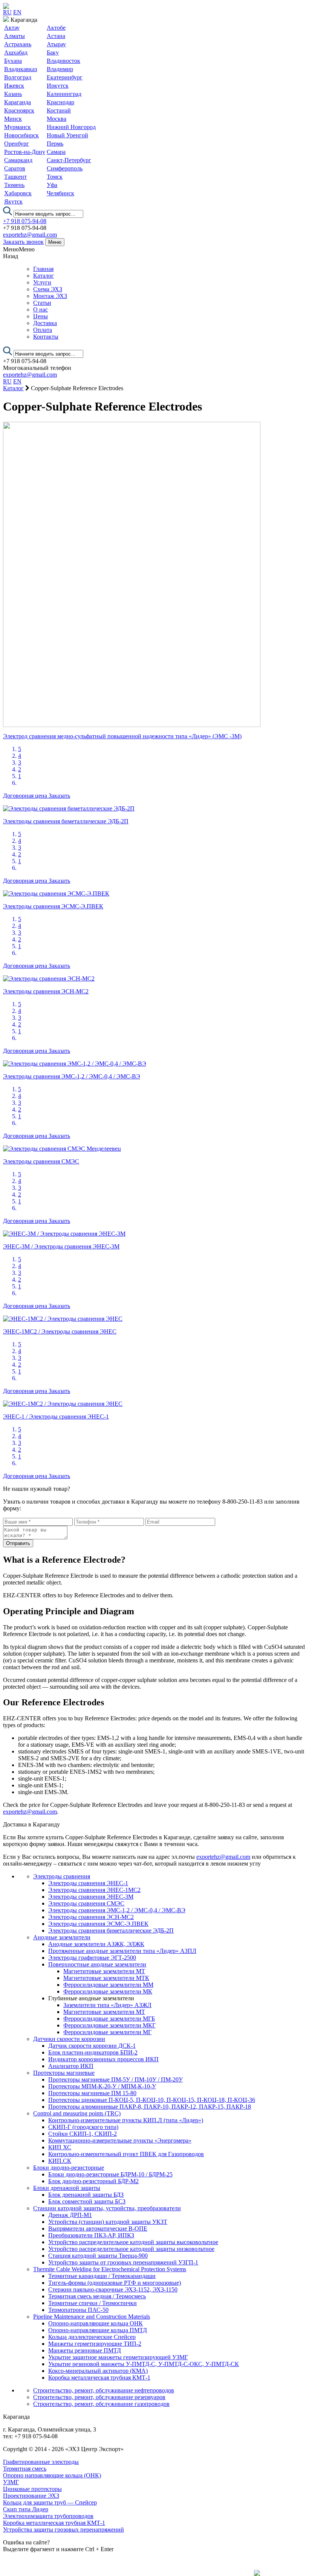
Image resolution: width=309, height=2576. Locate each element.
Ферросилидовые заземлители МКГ (109, 2025)
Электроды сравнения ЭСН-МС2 (91, 1917)
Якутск (13, 201)
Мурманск (18, 127)
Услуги (42, 282)
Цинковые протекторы (32, 2489)
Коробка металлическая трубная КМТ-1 (99, 2378)
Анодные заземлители (62, 1937)
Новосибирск (21, 135)
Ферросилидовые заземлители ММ (108, 1985)
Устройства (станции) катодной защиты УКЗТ (108, 2222)
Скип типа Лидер (26, 2509)
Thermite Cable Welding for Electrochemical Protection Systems (110, 2269)
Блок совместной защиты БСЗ (87, 2201)
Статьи (42, 303)
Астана (56, 36)
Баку (53, 52)
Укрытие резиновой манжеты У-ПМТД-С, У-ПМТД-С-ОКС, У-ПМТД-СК (144, 2364)
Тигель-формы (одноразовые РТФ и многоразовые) (115, 2283)
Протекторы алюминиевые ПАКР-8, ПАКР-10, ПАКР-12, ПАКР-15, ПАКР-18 (150, 2107)
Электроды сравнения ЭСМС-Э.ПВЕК (98, 1924)
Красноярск (19, 110)
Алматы (15, 36)
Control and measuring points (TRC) (77, 2113)
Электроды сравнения (62, 1876)
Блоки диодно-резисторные (69, 2168)
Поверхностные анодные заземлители (97, 1964)
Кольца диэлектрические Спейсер (92, 2337)
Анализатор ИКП (71, 2066)
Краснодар (60, 102)
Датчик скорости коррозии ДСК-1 (92, 2046)
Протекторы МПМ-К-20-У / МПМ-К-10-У (102, 2086)
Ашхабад (16, 52)
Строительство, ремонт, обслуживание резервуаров (99, 2397)
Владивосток (63, 61)
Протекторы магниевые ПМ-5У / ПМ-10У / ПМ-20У (115, 2080)
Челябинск (60, 193)
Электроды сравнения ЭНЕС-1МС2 (94, 1890)
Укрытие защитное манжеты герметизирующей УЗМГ (118, 2357)
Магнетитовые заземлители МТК (106, 1978)
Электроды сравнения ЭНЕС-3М (91, 1897)
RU (7, 12)
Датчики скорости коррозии (69, 2039)
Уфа (52, 185)
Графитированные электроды (41, 2462)
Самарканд (18, 160)
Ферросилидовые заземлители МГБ (109, 2019)
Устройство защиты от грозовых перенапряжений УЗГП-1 (123, 2262)
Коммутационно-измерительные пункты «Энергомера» (120, 2140)
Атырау (56, 44)
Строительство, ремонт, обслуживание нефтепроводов (104, 2390)
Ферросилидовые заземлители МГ (107, 2032)
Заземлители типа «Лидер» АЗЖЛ (107, 2005)
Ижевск (14, 86)
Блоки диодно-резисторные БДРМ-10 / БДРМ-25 (110, 2174)
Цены (41, 316)
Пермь (55, 144)
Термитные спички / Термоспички (93, 2303)
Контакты (46, 337)
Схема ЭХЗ (48, 289)
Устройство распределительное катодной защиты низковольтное (131, 2249)
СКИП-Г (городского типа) (83, 2127)
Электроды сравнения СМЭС (86, 1903)
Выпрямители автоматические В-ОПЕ (98, 2229)
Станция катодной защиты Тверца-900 (98, 2256)
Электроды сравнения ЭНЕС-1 (88, 1883)
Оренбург (17, 144)
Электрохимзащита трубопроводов (48, 2516)
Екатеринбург (65, 77)
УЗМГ (11, 2482)
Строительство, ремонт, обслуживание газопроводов (101, 2404)
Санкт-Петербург (69, 160)
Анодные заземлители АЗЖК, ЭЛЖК (96, 1944)
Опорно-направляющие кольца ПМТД (98, 2330)
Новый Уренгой (67, 135)
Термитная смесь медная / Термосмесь (97, 2296)
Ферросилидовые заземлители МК (108, 1991)
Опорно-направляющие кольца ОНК (96, 2323)
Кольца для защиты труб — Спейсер (50, 2502)
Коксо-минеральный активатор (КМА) (98, 2371)
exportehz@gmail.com (30, 235)
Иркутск (58, 86)
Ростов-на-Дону (25, 152)
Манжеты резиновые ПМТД (85, 2350)
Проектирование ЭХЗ (31, 2496)
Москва (57, 119)
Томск (55, 177)
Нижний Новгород (71, 127)
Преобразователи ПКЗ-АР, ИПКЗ (91, 2235)
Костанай (59, 110)
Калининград (64, 94)
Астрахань (18, 44)
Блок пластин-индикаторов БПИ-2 (93, 2052)
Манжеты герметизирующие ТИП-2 (95, 2344)
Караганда (18, 102)
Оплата (43, 330)
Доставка (45, 323)
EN (17, 12)
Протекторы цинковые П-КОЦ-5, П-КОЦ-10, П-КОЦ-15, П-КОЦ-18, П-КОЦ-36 (152, 2100)
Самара (56, 152)
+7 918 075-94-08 (25, 221)
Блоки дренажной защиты (67, 2188)
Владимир (60, 69)
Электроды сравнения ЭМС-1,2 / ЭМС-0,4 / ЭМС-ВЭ (117, 1910)
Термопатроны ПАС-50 (78, 2310)
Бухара (13, 61)
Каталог (44, 276)
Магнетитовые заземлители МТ (104, 1971)
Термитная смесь (25, 2469)
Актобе (56, 28)
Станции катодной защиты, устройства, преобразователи (107, 2208)
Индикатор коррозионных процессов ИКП (103, 2059)
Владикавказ (21, 69)
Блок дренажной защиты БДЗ (86, 2195)
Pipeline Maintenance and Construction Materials (92, 2317)
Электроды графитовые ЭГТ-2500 (92, 1958)
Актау (12, 28)
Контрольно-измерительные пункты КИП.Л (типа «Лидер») (126, 2120)
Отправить (18, 1543)
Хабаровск (18, 193)
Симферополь (65, 168)
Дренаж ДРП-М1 (70, 2215)
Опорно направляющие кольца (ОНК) (52, 2475)
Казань (13, 94)
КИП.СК (60, 2161)
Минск (13, 119)
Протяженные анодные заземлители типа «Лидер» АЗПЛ (122, 1951)
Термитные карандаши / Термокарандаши (102, 2276)
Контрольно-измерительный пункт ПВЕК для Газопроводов (126, 2154)
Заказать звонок (23, 242)
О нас (41, 309)
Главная (43, 269)
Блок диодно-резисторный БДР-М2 (93, 2181)
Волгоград (18, 77)
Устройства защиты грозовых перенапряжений (63, 2530)
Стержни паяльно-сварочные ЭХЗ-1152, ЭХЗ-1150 (113, 2289)
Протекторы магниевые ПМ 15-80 (92, 2093)
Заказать (59, 796)
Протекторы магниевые (64, 2073)
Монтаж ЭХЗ (50, 296)
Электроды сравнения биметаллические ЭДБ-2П (111, 1930)
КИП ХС (60, 2147)
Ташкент (15, 177)
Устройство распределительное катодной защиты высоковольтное (133, 2242)
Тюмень (14, 185)
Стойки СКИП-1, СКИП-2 (83, 2134)
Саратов (15, 168)
